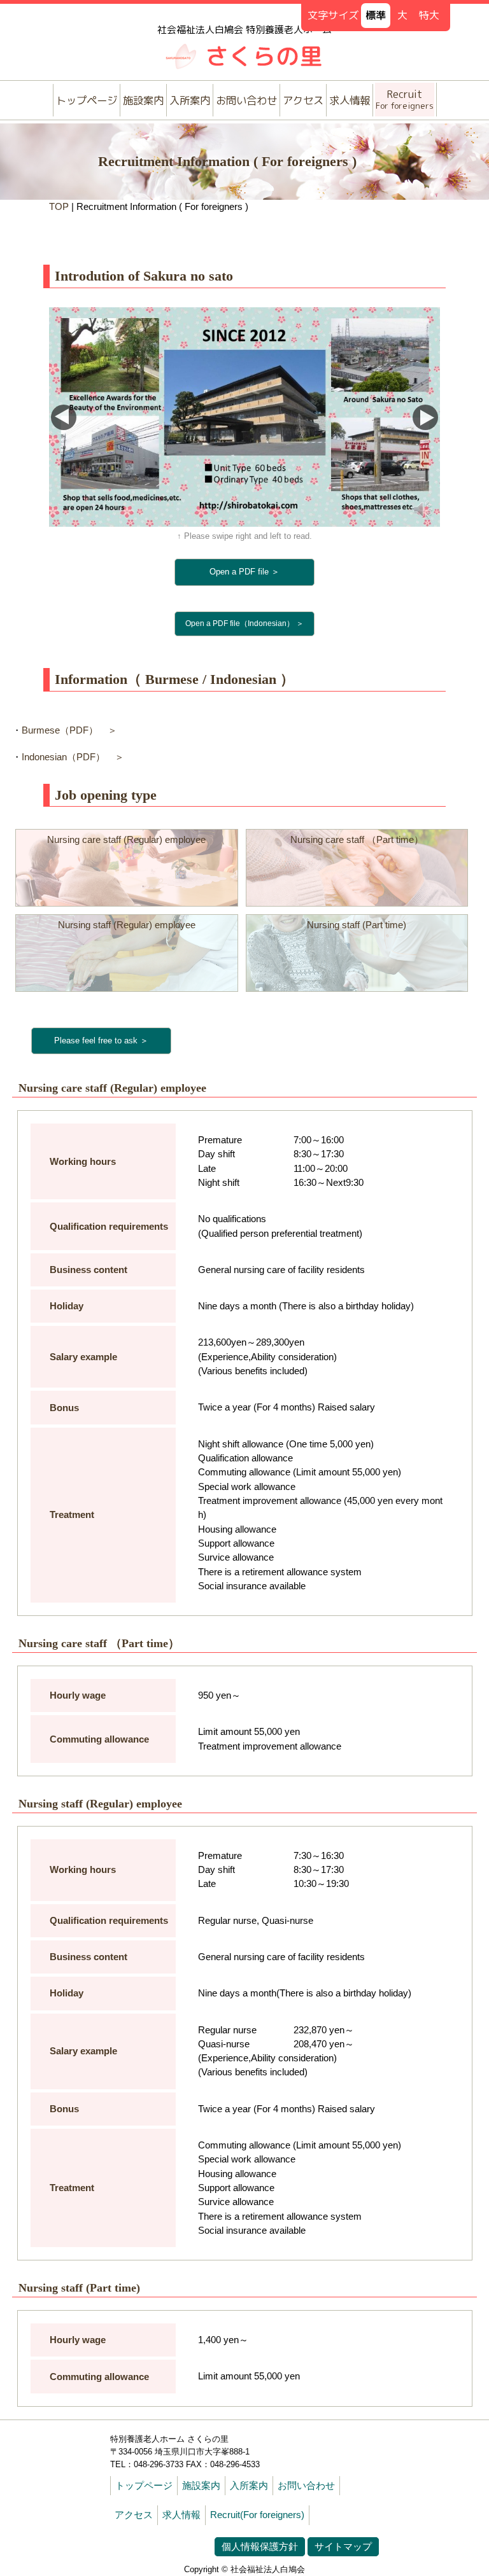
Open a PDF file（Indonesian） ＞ (244, 623)
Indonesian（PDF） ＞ (73, 757)
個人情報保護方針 (260, 2547)
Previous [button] (64, 417)
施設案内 (143, 100)
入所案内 (190, 100)
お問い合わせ (246, 100)
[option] (244, 417)
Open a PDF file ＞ (244, 572)
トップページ (87, 100)
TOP (59, 207)
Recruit (405, 99)
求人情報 (350, 100)
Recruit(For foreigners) (257, 2515)
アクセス (303, 100)
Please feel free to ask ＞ (101, 1041)
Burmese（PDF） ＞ (69, 730)
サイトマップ (343, 2547)
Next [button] (425, 417)
